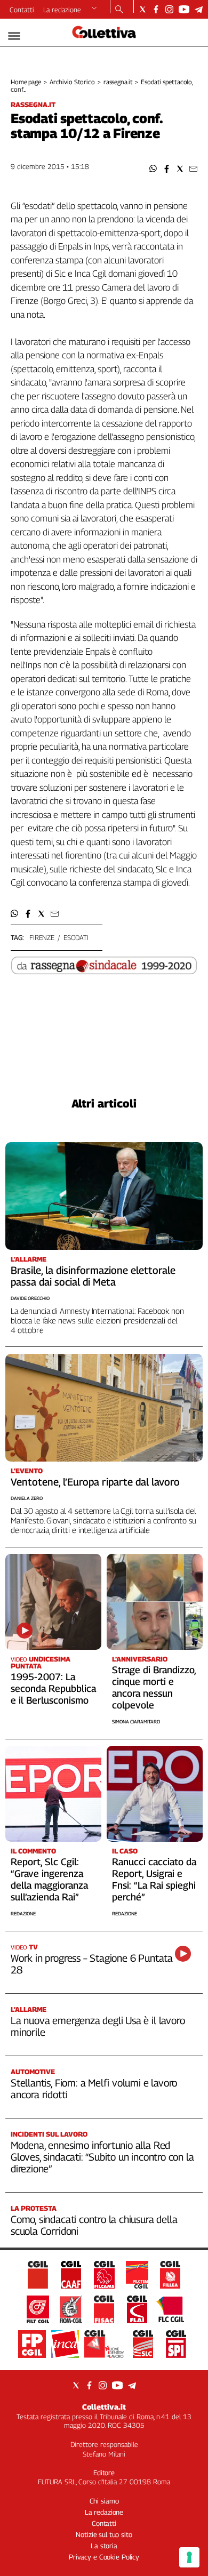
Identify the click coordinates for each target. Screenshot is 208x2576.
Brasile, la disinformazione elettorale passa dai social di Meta (93, 1276)
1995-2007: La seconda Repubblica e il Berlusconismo (53, 1688)
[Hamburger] (14, 36)
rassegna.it (118, 82)
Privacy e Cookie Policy (104, 2557)
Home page (26, 82)
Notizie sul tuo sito (104, 2534)
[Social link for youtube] (184, 9)
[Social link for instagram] (169, 9)
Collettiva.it (104, 2407)
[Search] (119, 10)
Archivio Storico (72, 82)
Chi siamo (104, 2501)
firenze (42, 937)
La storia (104, 2546)
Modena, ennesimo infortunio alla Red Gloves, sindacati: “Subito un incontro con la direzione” (102, 2157)
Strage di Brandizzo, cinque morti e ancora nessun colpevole (154, 1687)
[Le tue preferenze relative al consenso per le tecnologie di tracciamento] (189, 2557)
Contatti (22, 10)
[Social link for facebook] (156, 9)
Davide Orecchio (30, 1298)
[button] (153, 169)
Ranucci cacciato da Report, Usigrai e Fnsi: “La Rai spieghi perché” (154, 1879)
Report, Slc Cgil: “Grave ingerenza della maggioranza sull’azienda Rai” (49, 1879)
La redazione (62, 10)
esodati (76, 937)
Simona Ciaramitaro (136, 1722)
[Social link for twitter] (143, 9)
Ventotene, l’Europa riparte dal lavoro (95, 1482)
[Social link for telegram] (199, 9)
